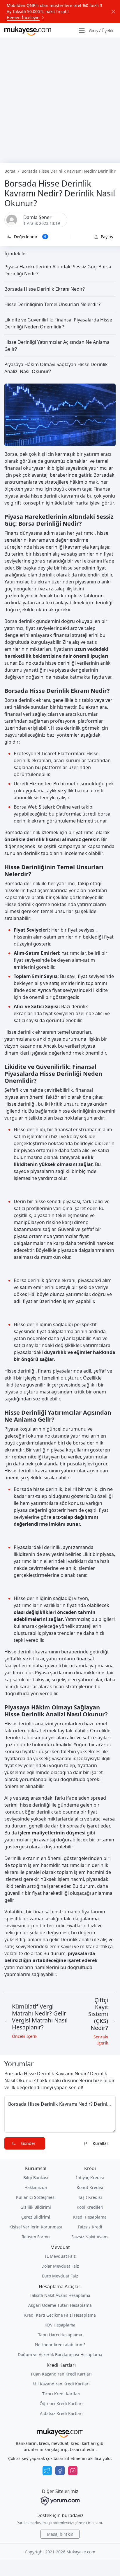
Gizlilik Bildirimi (36, 2207)
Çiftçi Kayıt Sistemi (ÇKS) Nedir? (98, 2014)
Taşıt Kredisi (90, 2197)
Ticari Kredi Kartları (61, 2394)
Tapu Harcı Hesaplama (60, 2335)
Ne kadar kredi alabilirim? (60, 2345)
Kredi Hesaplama (90, 2217)
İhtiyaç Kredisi (90, 2178)
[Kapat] (113, 12)
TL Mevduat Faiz (60, 2256)
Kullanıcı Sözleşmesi (36, 2197)
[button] (28, 237)
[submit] (25, 2143)
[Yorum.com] (60, 2501)
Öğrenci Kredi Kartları (61, 2404)
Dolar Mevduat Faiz (60, 2266)
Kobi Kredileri (90, 2207)
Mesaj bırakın (60, 2534)
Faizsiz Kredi (90, 2227)
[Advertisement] (60, 101)
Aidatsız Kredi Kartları (61, 2413)
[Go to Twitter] (47, 2471)
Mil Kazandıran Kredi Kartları (61, 2384)
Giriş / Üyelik (101, 31)
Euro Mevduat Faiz (60, 2276)
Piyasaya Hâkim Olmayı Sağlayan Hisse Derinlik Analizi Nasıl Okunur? (56, 368)
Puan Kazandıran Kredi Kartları (61, 2374)
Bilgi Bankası (36, 2178)
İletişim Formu (36, 2237)
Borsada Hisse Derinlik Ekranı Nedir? (45, 289)
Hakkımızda (36, 2187)
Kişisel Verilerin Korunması (36, 2227)
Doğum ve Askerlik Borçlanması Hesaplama (60, 2354)
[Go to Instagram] (73, 2471)
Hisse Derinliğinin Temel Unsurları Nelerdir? (52, 304)
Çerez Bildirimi (36, 2217)
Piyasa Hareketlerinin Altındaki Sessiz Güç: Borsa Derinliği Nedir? (58, 270)
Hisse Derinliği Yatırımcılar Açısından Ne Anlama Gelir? (57, 346)
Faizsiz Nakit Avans (90, 2237)
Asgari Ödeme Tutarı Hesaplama (60, 2305)
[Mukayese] (28, 30)
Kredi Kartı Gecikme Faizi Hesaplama (60, 2315)
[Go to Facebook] (60, 2471)
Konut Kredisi (90, 2187)
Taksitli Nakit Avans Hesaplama (60, 2295)
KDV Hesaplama (60, 2325)
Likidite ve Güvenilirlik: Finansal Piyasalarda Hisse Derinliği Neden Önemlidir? (58, 323)
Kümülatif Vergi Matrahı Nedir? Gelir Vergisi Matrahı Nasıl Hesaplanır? (40, 2017)
